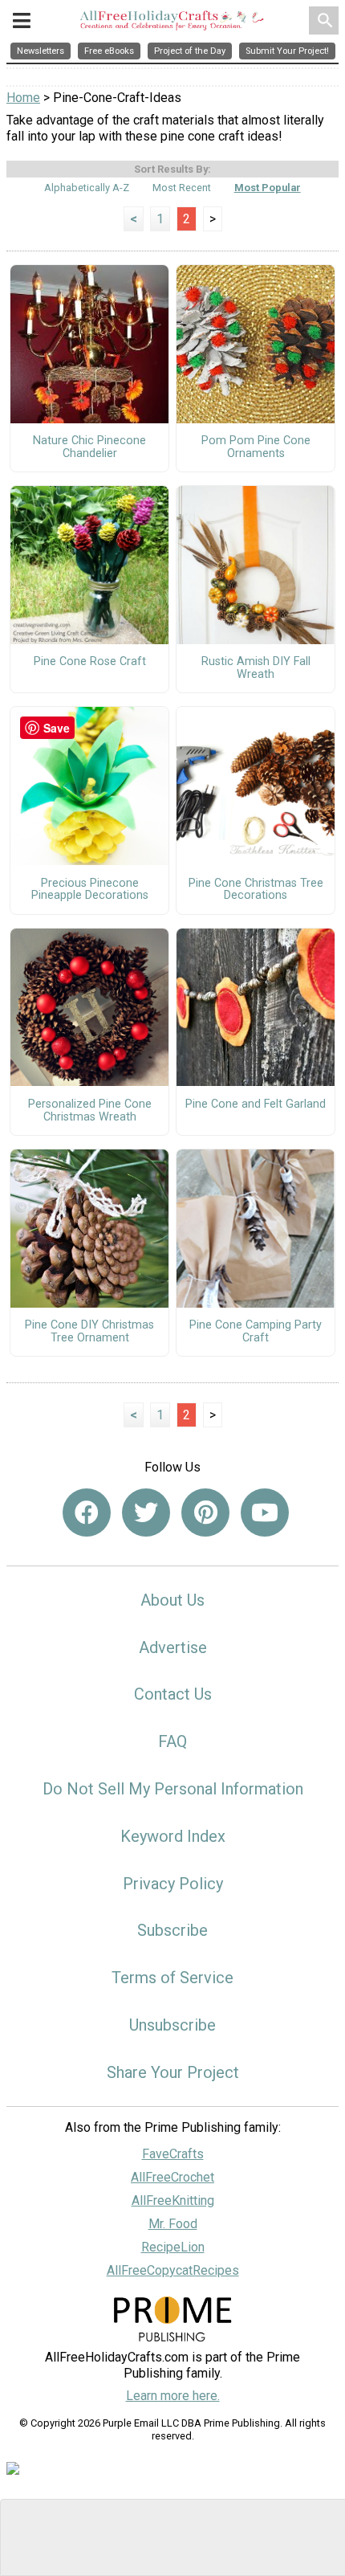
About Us (172, 1600)
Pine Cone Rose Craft (90, 662)
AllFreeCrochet (172, 2177)
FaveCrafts (173, 2154)
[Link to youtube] (265, 1513)
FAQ (172, 1741)
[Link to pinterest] (205, 1513)
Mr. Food (173, 2224)
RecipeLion (173, 2247)
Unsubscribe (172, 2025)
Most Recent (182, 188)
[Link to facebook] (87, 1513)
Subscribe (172, 1930)
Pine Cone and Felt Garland (256, 1104)
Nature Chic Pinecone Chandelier (89, 447)
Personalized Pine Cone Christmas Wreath (90, 1111)
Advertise (173, 1647)
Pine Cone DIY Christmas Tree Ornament (89, 1332)
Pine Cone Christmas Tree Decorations (256, 890)
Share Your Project (173, 2072)
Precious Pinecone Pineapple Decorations (90, 890)
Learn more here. (173, 2396)
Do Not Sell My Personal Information (173, 1789)
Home (23, 98)
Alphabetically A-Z (87, 188)
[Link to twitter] (146, 1513)
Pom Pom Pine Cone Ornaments (256, 447)
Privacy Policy (173, 1884)
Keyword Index (173, 1836)
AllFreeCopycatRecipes (173, 2270)
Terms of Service (172, 1978)
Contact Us (173, 1694)
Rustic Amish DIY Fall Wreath (256, 668)
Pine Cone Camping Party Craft (256, 1332)
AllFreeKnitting (173, 2200)
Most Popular (268, 188)
